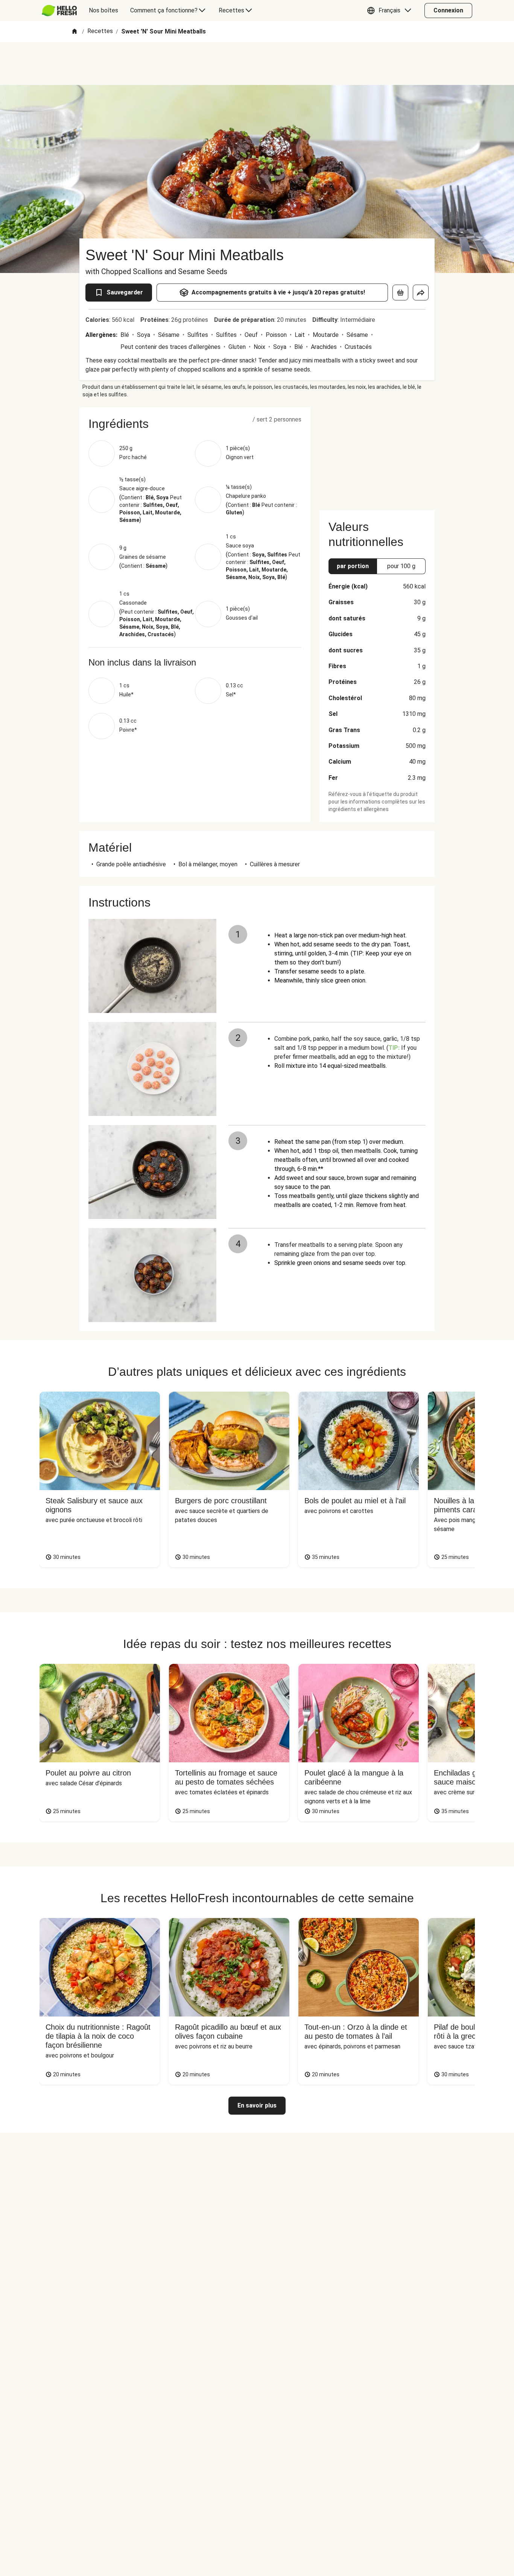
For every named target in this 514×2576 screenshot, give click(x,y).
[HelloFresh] (59, 11)
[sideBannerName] (377, 454)
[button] (391, 11)
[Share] (421, 293)
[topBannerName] (257, 64)
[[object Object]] (400, 293)
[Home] (75, 32)
